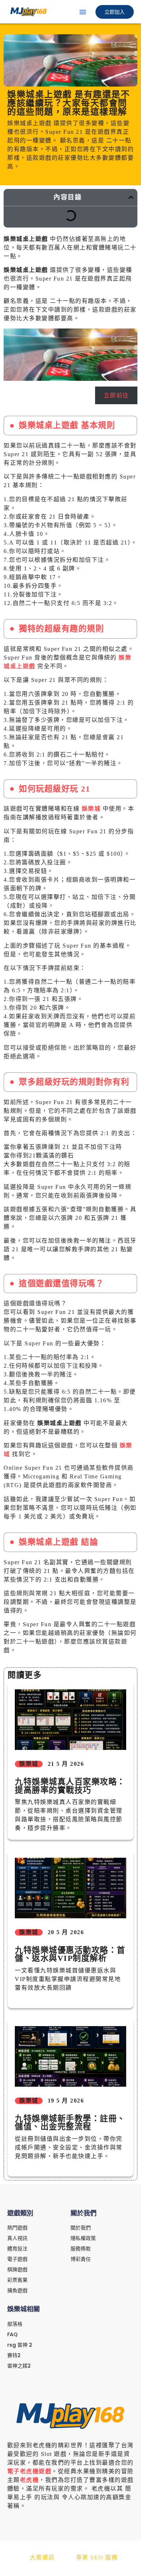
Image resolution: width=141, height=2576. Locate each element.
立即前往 (116, 395)
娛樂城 (91, 809)
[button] (83, 12)
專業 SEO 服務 (97, 2557)
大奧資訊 (42, 2557)
